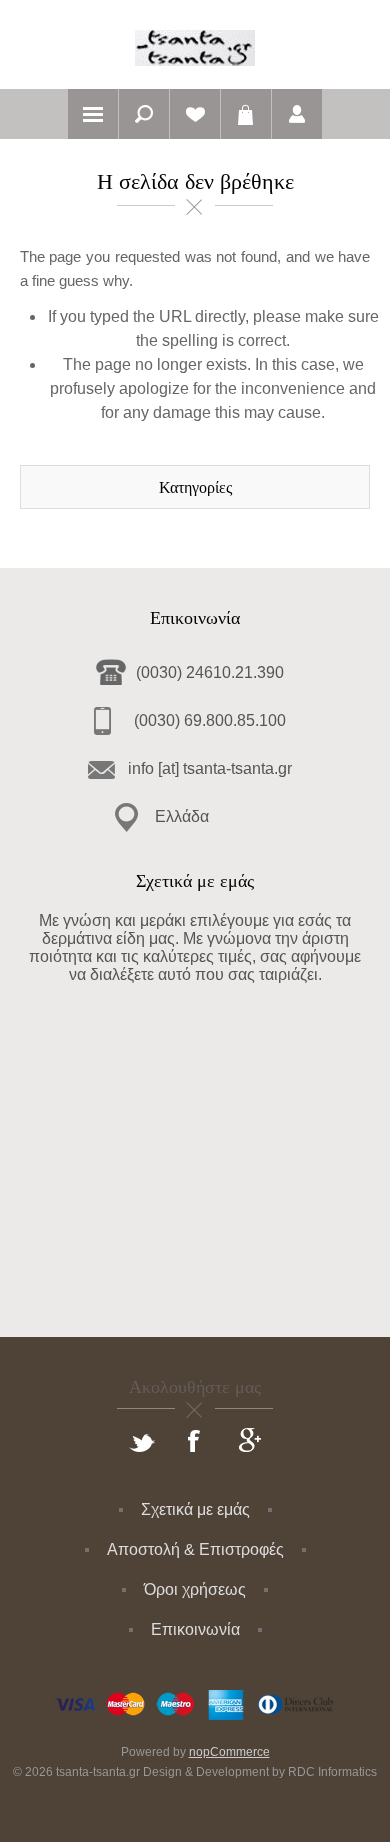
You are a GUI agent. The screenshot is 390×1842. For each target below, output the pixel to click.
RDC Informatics (332, 1772)
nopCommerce (229, 1752)
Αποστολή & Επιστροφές (195, 1549)
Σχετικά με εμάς (195, 1509)
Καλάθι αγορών (246, 114)
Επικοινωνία (195, 1629)
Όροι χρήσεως (195, 1589)
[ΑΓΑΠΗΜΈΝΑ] (195, 114)
